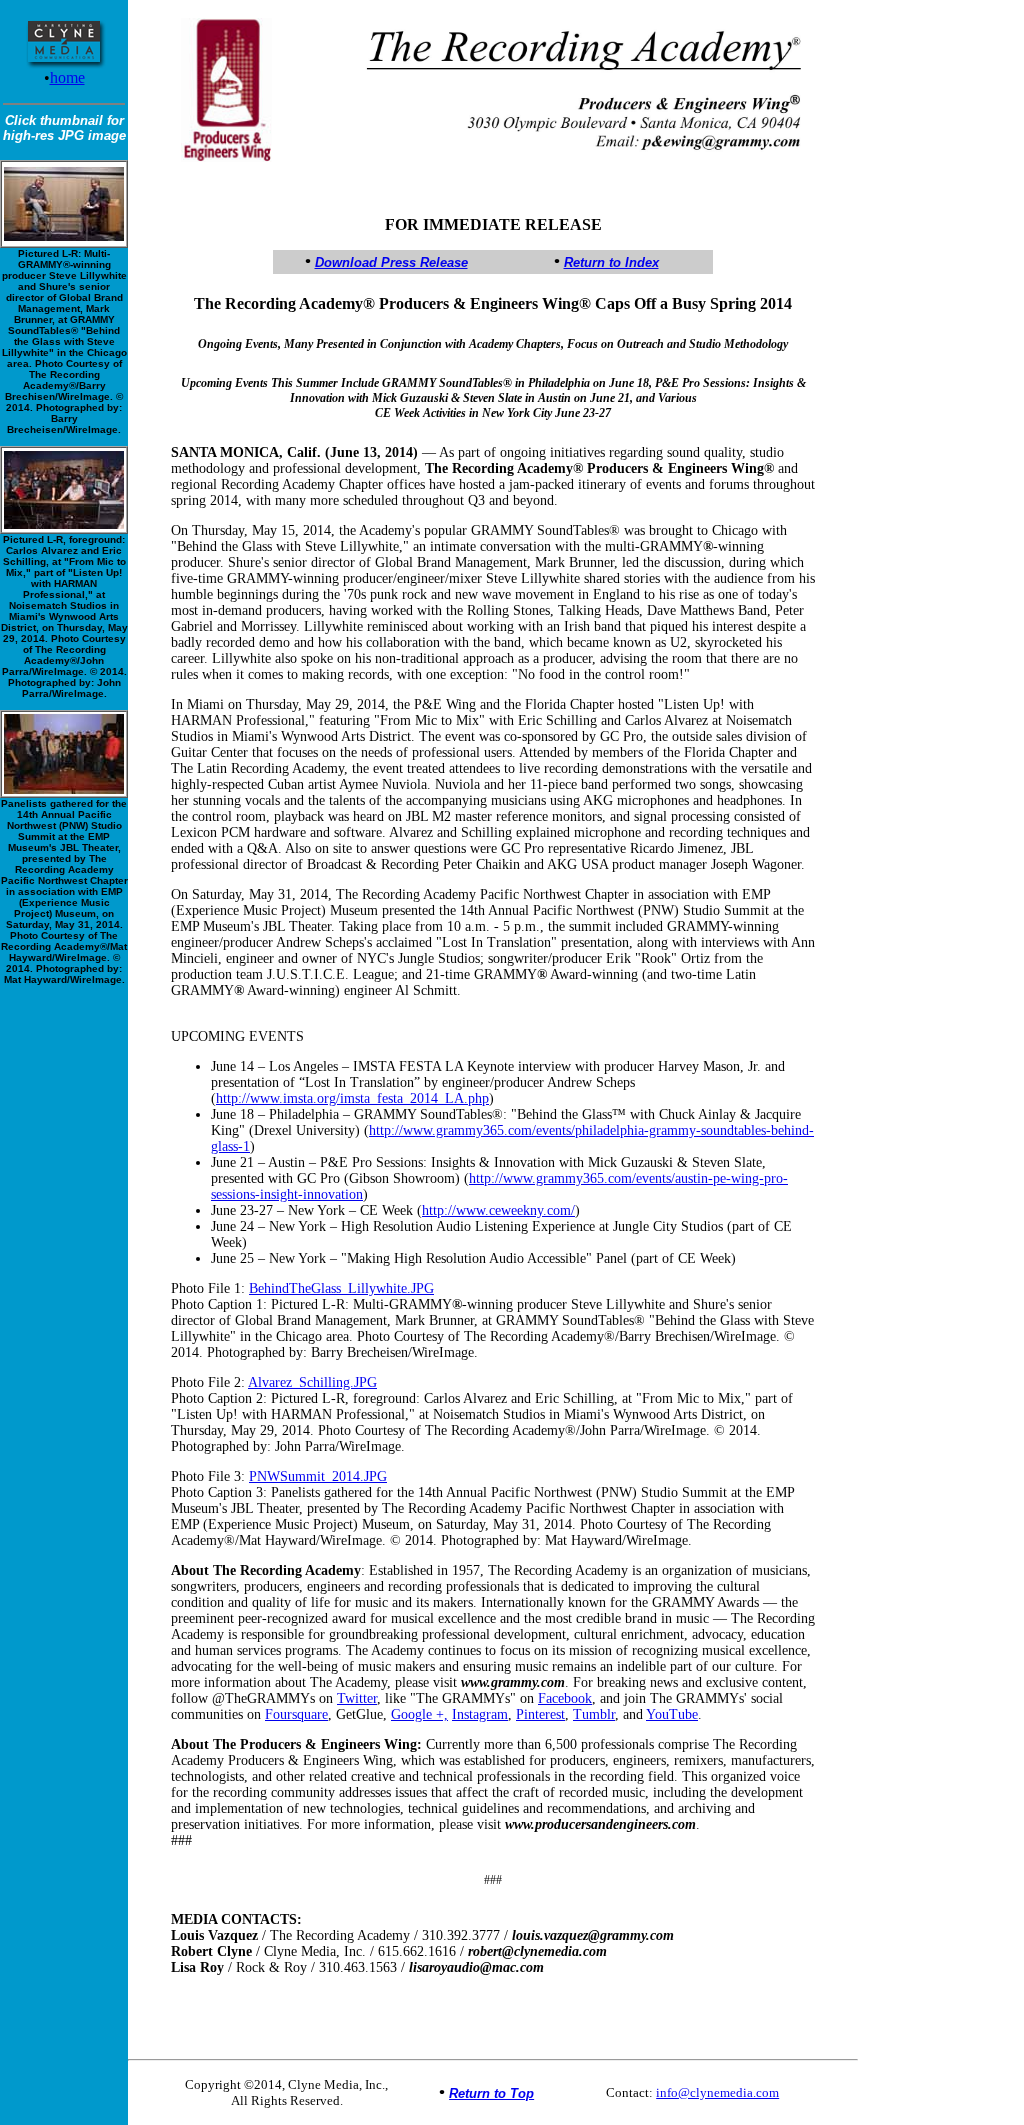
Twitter (357, 1698)
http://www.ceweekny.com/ (498, 1210)
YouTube (672, 1714)
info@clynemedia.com (717, 2092)
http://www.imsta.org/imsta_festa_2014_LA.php (352, 1098)
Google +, (419, 1714)
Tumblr (594, 1714)
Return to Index (611, 262)
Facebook (565, 1698)
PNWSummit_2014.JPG (318, 1476)
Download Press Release (391, 262)
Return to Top (491, 2093)
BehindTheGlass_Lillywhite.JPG (341, 1288)
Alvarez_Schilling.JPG (312, 1382)
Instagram (480, 1714)
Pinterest (540, 1714)
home (67, 77)
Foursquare (296, 1714)
